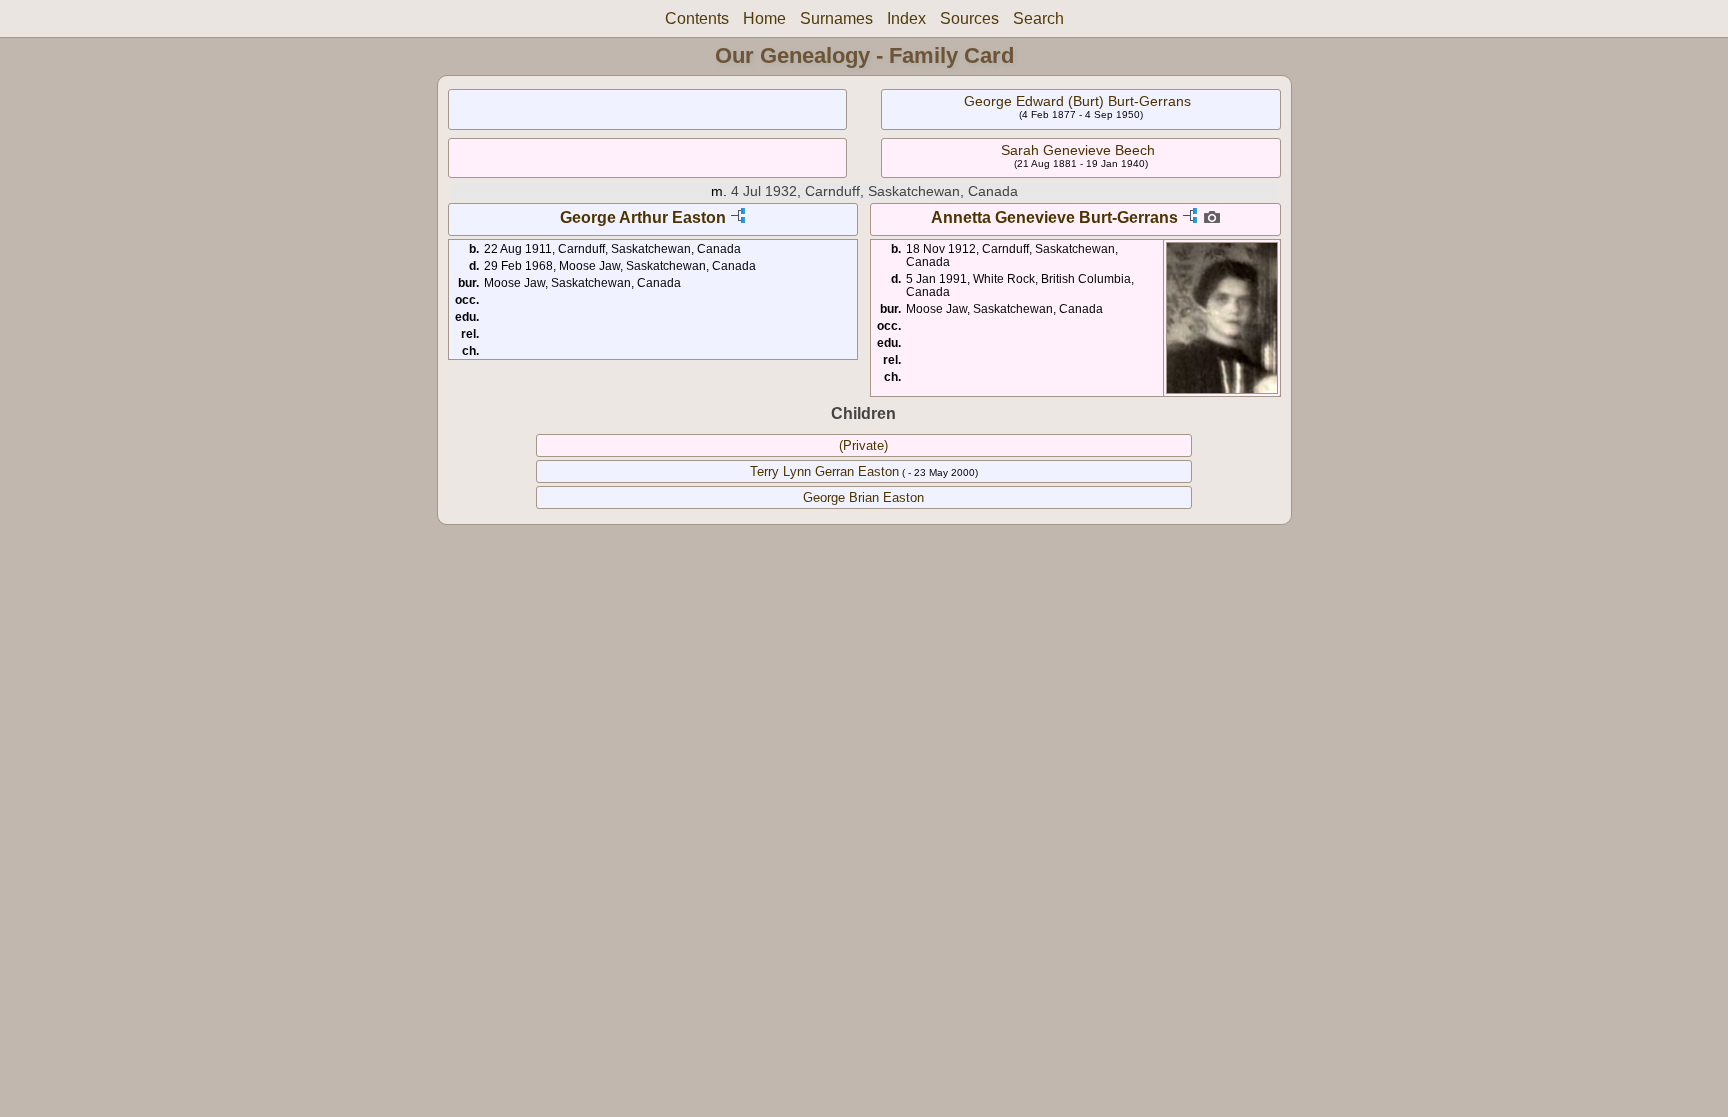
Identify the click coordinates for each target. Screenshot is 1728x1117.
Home (764, 18)
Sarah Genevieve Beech (1078, 150)
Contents (697, 18)
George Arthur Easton (643, 217)
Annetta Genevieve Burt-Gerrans (1054, 217)
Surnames (836, 18)
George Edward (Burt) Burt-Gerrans (1077, 101)
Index (906, 18)
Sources (969, 18)
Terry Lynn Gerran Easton (824, 471)
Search (1038, 18)
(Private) (863, 445)
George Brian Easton (863, 497)
